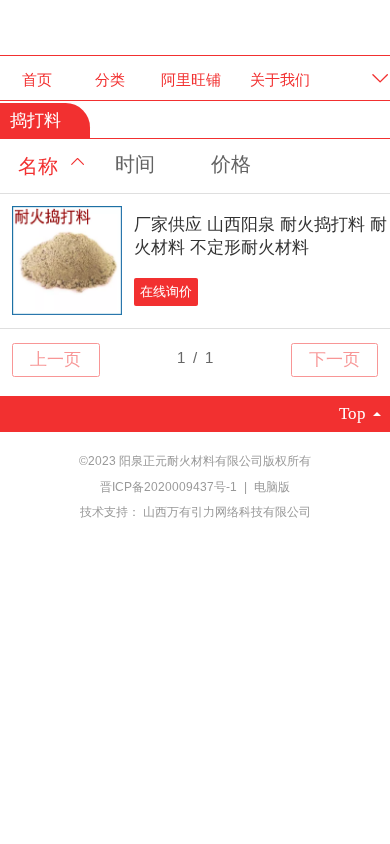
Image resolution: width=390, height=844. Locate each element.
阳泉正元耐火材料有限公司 (195, 26)
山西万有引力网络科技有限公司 (227, 512)
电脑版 (272, 487)
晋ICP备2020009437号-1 (170, 487)
